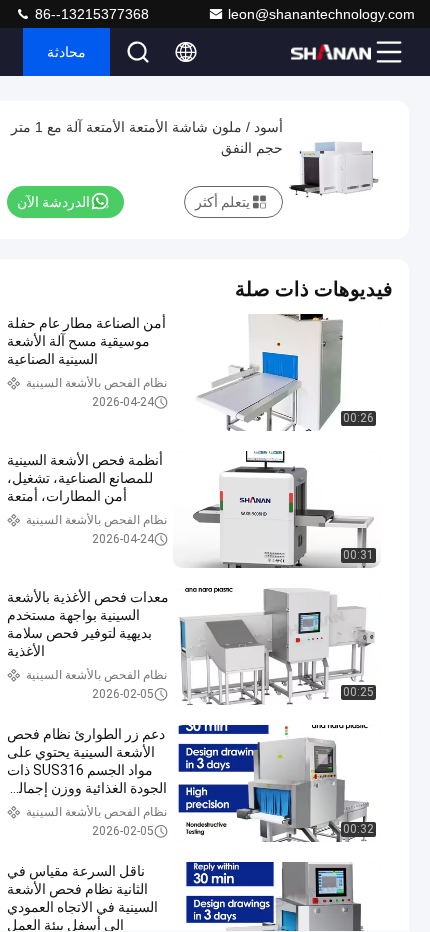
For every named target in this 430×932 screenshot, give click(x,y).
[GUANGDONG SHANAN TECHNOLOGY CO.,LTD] (331, 52)
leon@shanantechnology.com (321, 14)
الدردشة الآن (53, 202)
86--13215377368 (90, 14)
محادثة (66, 52)
